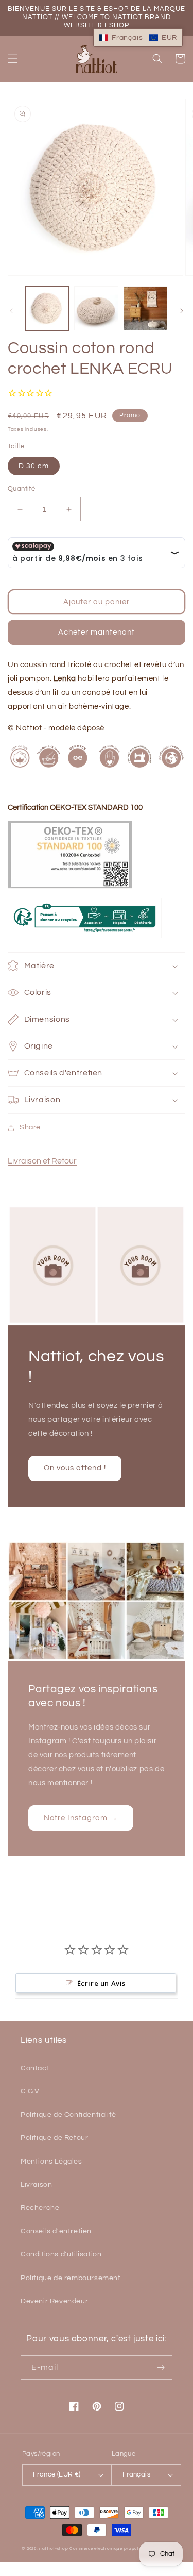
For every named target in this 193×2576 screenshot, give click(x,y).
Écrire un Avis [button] (101, 1983)
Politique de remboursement (71, 2278)
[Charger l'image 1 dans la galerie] (47, 308)
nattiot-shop (54, 2548)
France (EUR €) (57, 2474)
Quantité (21, 489)
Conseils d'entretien (56, 2231)
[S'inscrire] (161, 2367)
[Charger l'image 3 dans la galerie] (145, 308)
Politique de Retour (54, 2138)
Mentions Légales (51, 2162)
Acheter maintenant (97, 632)
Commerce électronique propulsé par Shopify (120, 2548)
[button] (13, 59)
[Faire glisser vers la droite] (182, 311)
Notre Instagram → (81, 1818)
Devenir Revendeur (54, 2301)
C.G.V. (31, 2091)
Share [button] (30, 1127)
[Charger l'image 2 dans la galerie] (96, 308)
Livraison (36, 2185)
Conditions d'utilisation (61, 2254)
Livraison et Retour (42, 1161)
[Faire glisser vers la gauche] (11, 311)
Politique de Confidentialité (68, 2115)
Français (136, 2474)
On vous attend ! (75, 1468)
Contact (35, 2068)
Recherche (40, 2208)
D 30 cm (34, 466)
